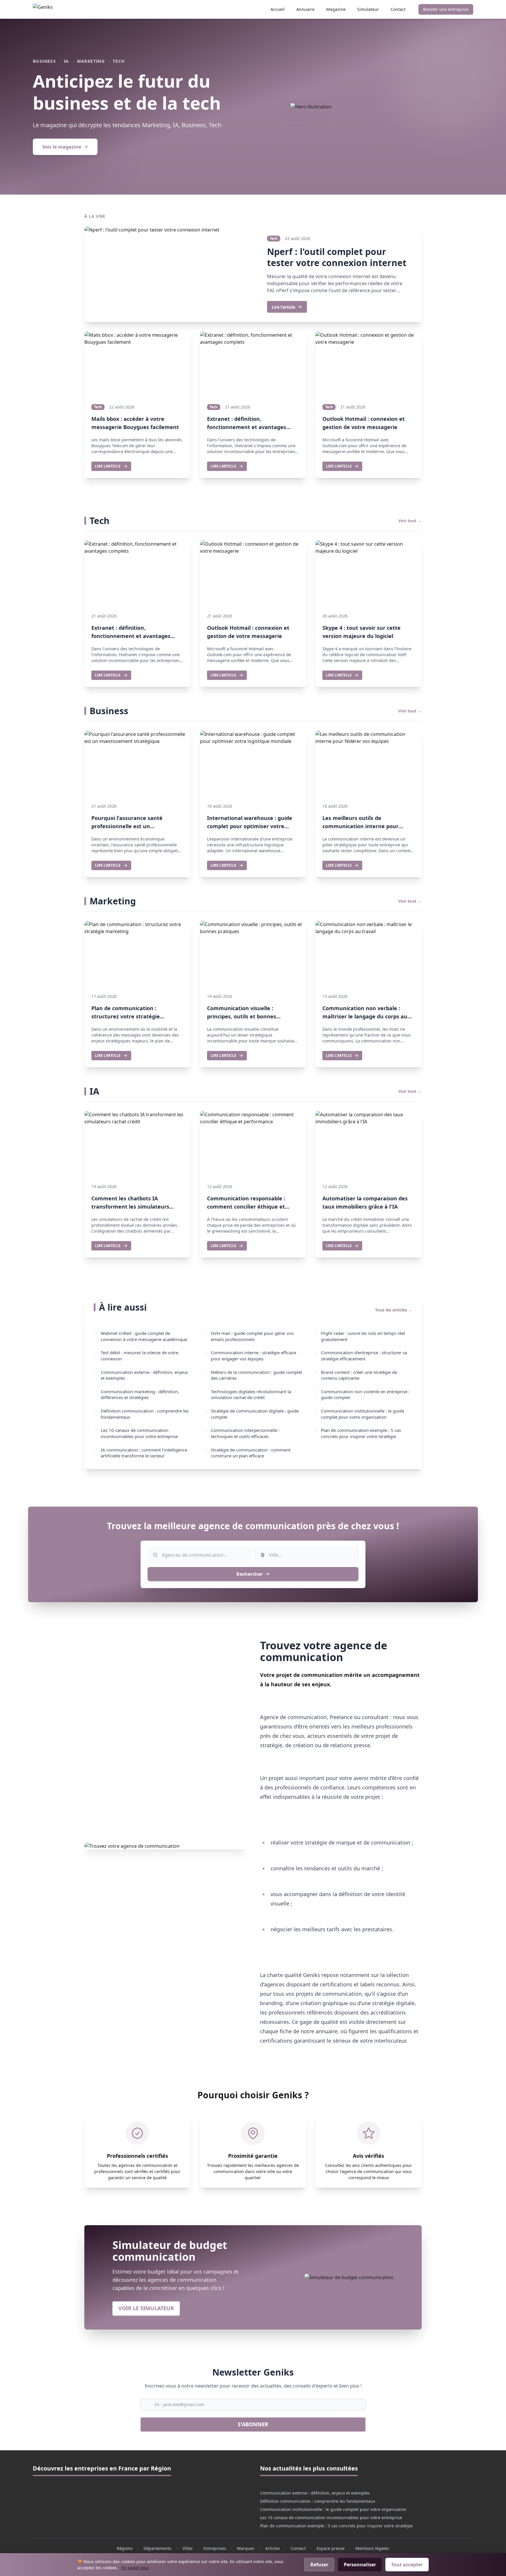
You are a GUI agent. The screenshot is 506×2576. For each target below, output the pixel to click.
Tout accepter (407, 2565)
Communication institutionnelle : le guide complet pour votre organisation (333, 2509)
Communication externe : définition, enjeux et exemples (315, 2493)
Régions (125, 2548)
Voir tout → (410, 521)
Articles (273, 2548)
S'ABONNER (253, 2424)
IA (66, 61)
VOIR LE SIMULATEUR (146, 2308)
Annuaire (305, 9)
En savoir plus (135, 2568)
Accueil (278, 9)
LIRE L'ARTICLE (108, 466)
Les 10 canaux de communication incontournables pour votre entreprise (331, 2518)
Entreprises (215, 2548)
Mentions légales (372, 2548)
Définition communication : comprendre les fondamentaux (318, 2501)
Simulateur (368, 9)
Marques (246, 2548)
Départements (158, 2548)
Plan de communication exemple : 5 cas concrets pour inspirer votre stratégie (336, 2526)
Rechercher (249, 1574)
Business (44, 61)
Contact (398, 9)
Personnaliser (360, 2565)
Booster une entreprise (446, 9)
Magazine (336, 9)
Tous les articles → (394, 1310)
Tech (119, 61)
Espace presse (331, 2548)
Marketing (91, 61)
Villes (188, 2548)
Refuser (319, 2565)
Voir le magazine (62, 147)
